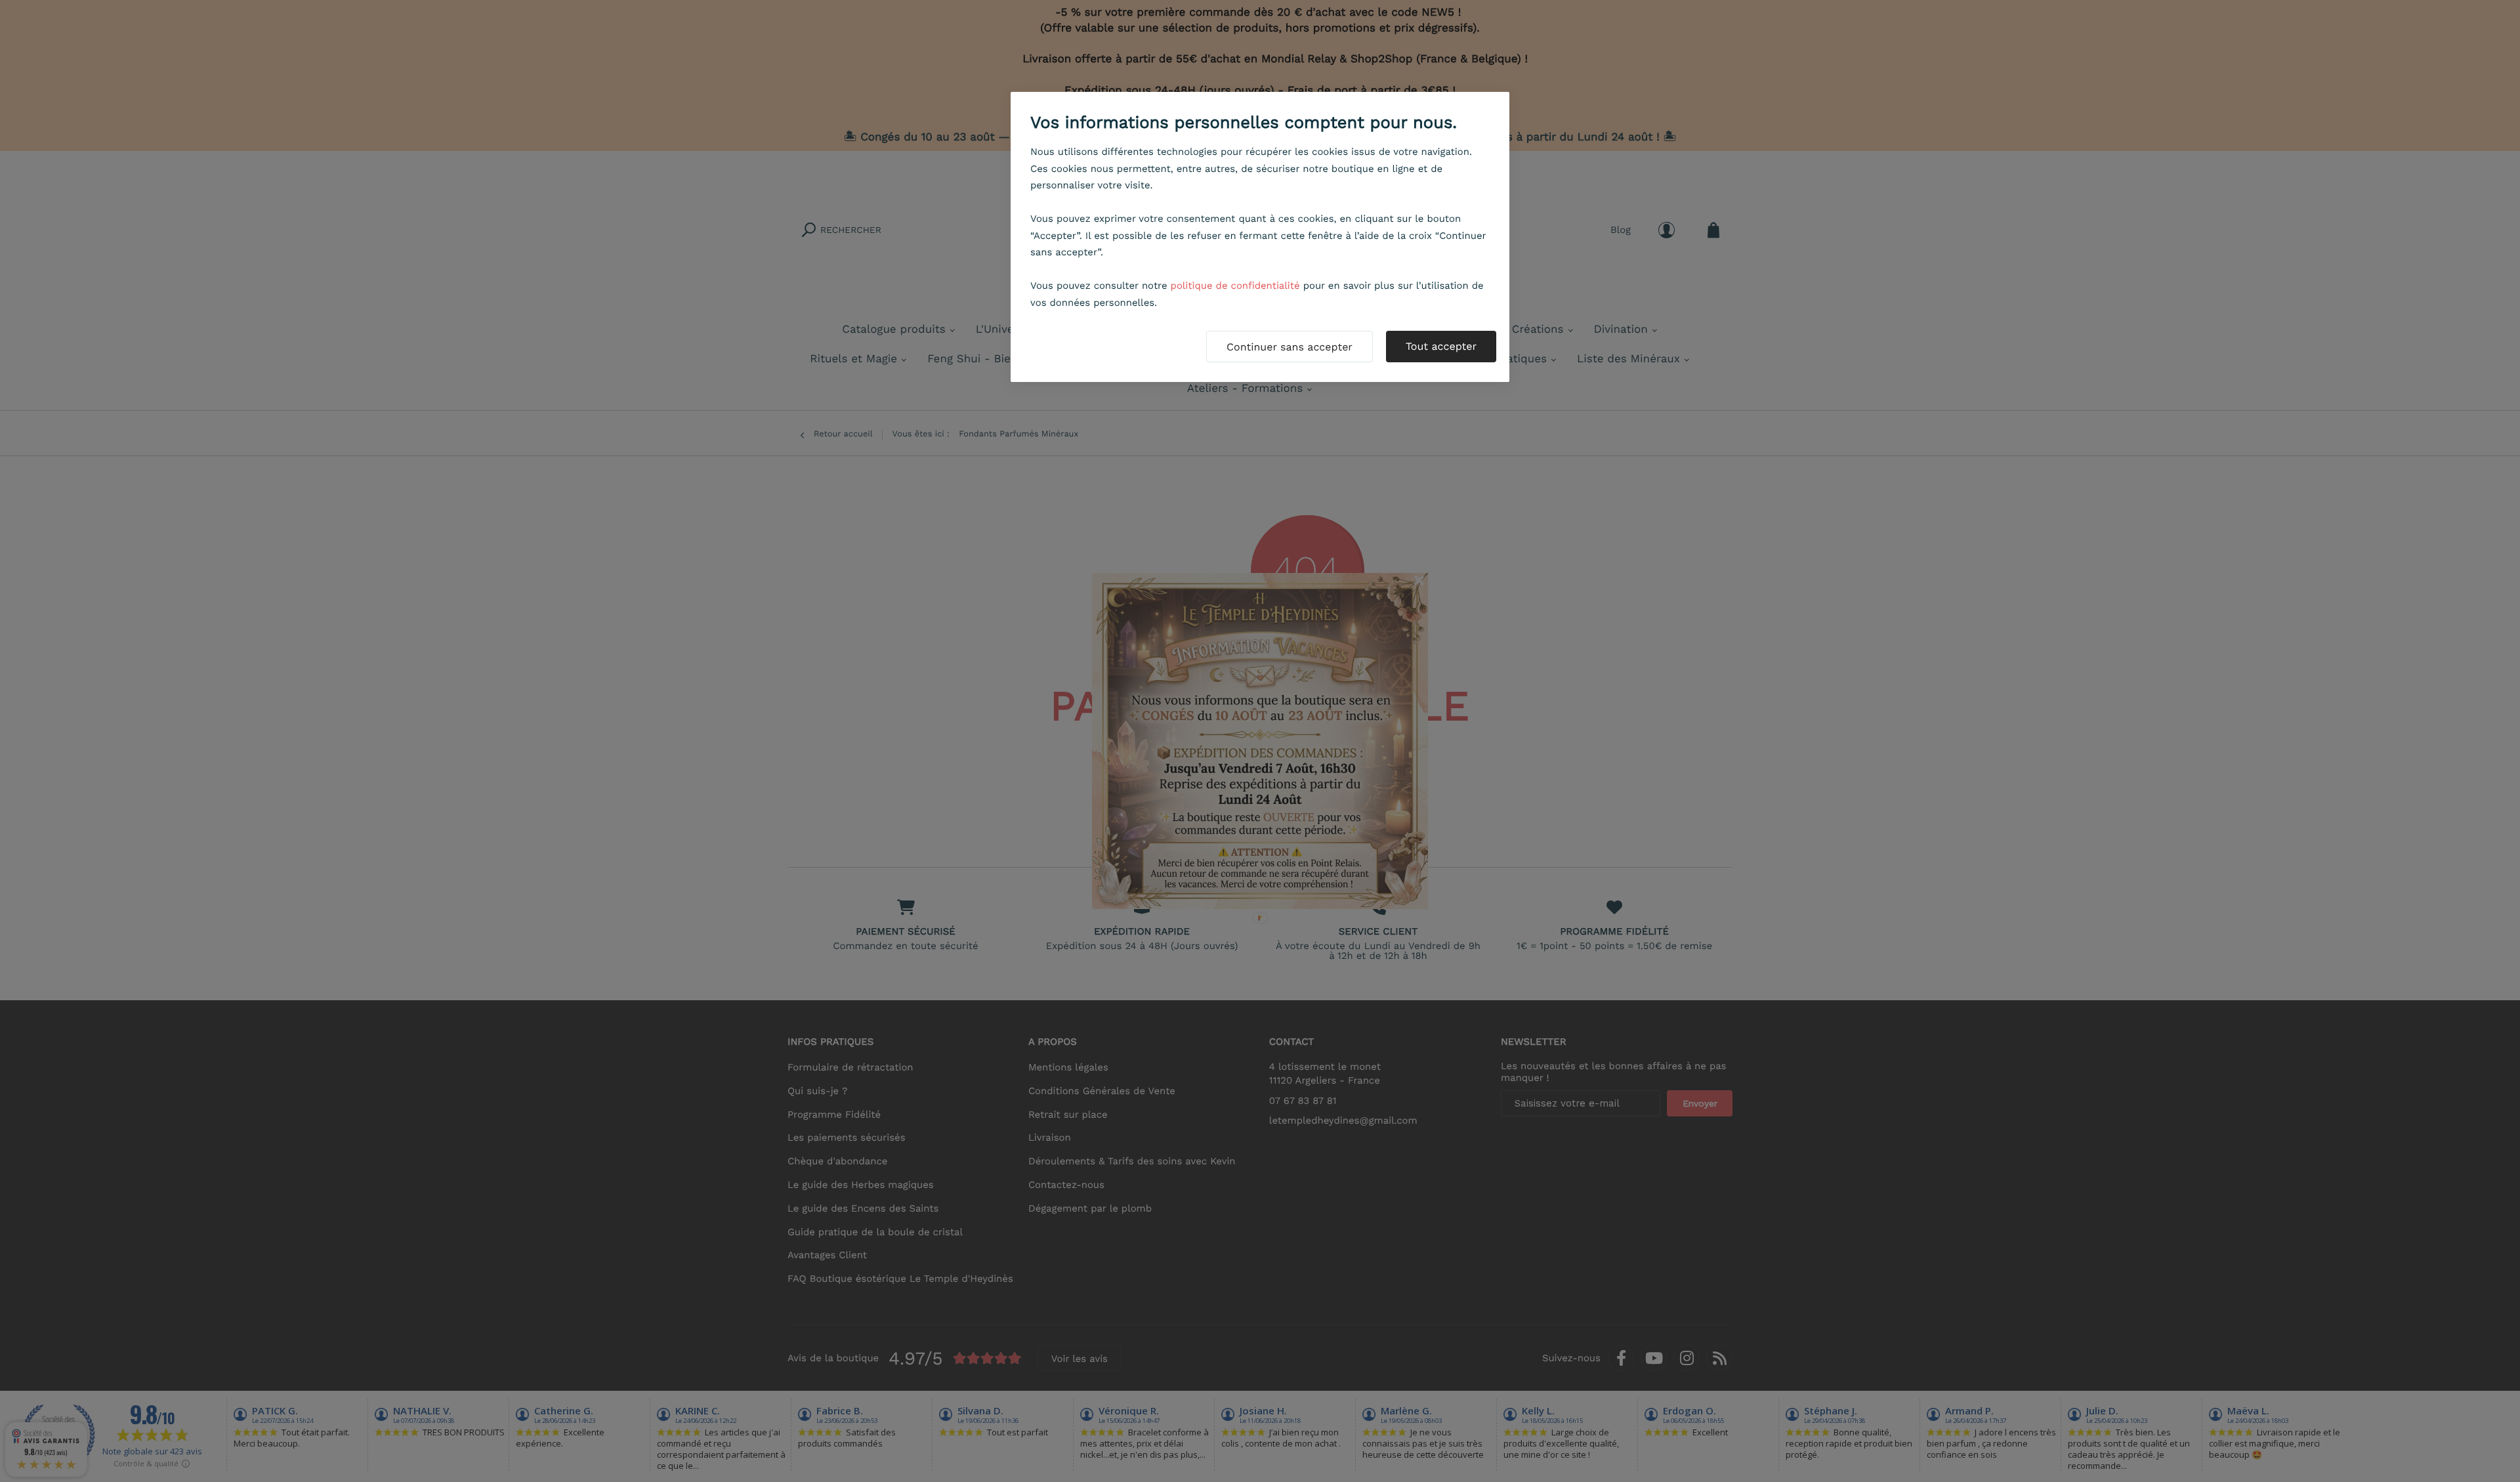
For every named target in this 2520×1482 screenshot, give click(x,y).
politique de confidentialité (1235, 286)
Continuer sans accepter (1290, 347)
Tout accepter (1441, 346)
